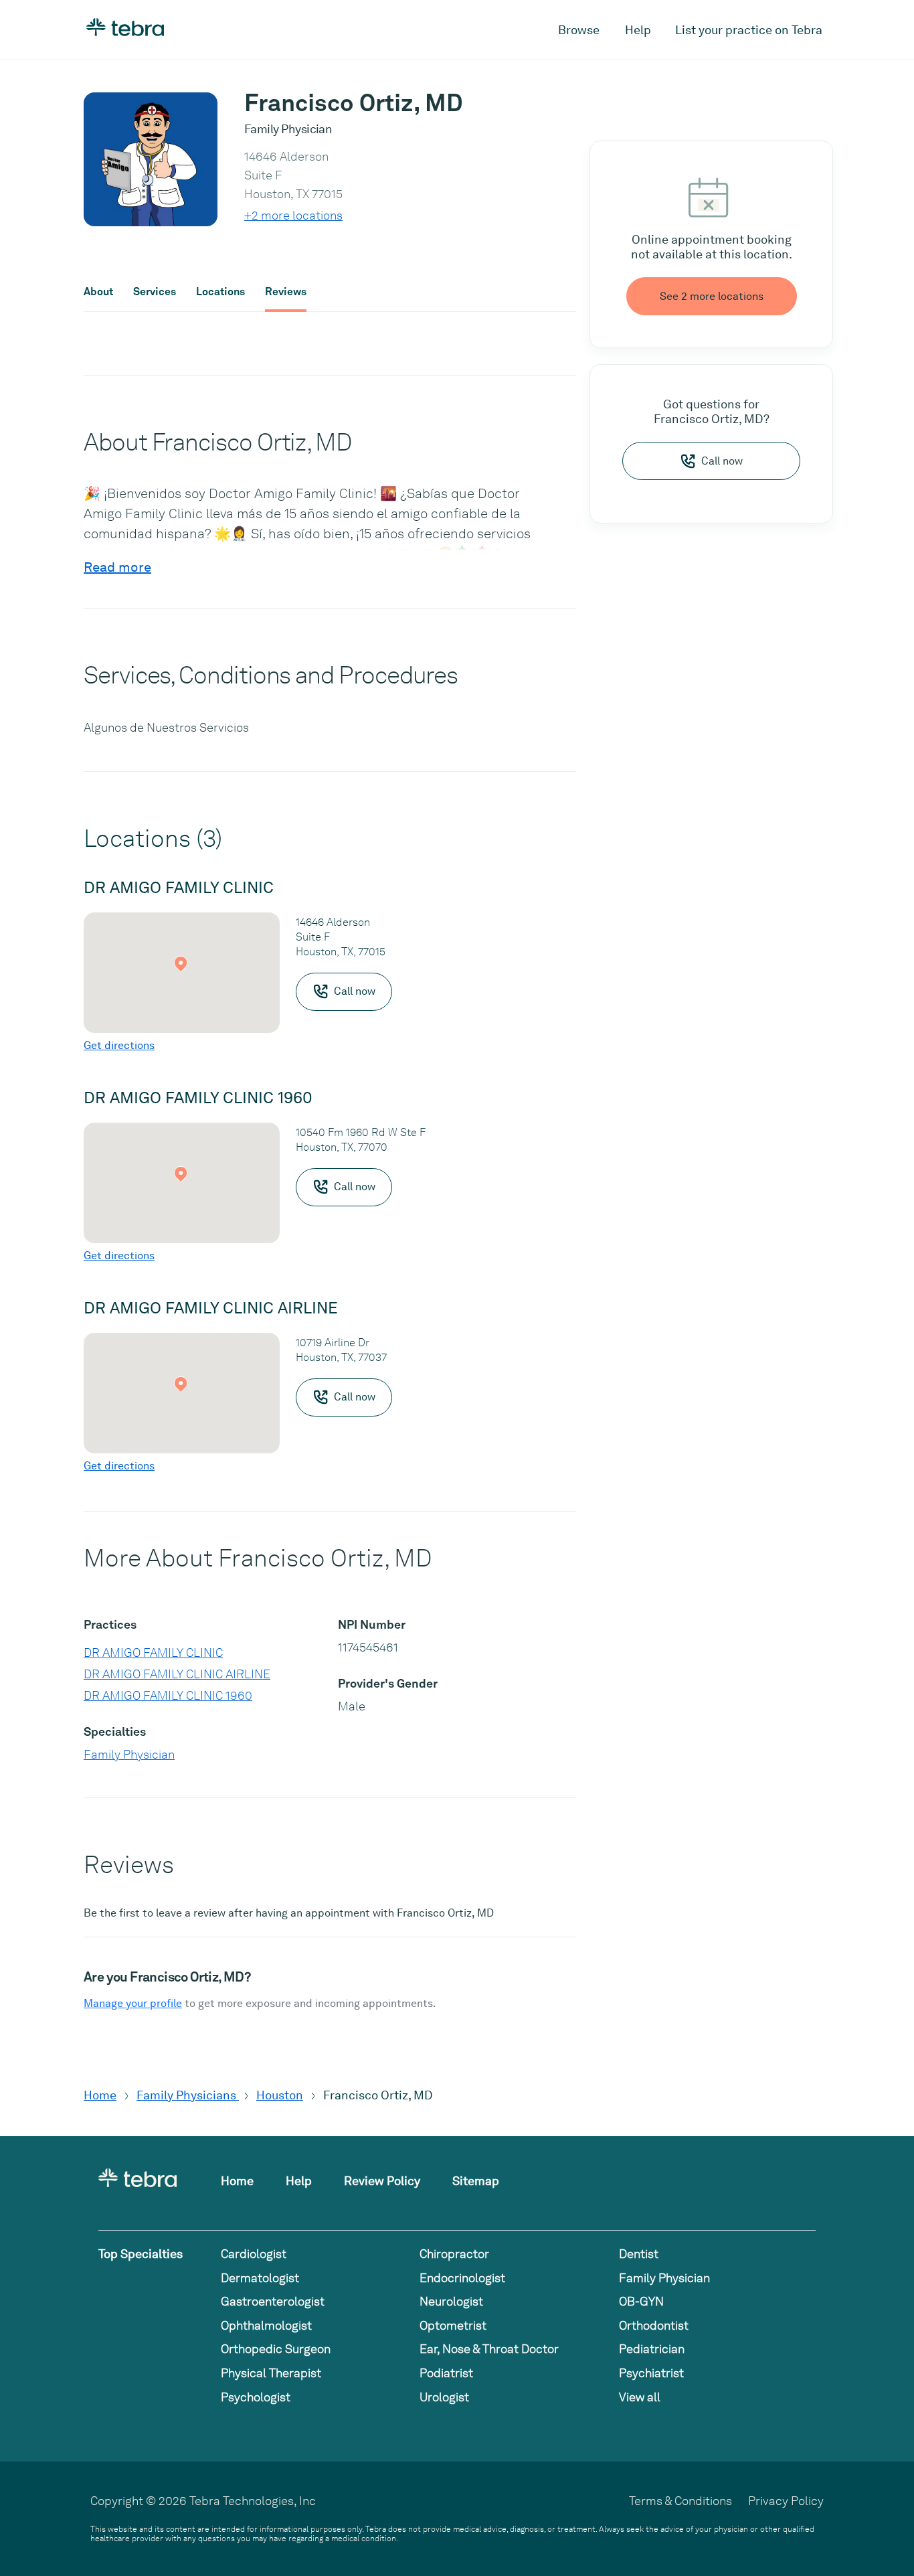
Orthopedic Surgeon (276, 2349)
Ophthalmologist (266, 2325)
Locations (220, 292)
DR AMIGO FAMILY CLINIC (153, 1653)
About (98, 292)
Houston (280, 2095)
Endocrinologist (462, 2278)
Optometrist (453, 2325)
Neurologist (451, 2301)
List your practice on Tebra (749, 30)
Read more (117, 567)
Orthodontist (654, 2325)
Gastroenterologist (273, 2301)
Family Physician (129, 1754)
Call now (722, 461)
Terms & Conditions (680, 2501)
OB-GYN (641, 2301)
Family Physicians (188, 2095)
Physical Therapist (271, 2373)
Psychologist (256, 2397)
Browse (579, 30)
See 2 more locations (712, 296)
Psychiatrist (651, 2373)
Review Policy (382, 2181)
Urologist (444, 2397)
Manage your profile (133, 2003)
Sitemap (476, 2181)
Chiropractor (454, 2254)
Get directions (119, 1045)
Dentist (639, 2254)
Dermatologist (260, 2278)
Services (155, 292)
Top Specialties (141, 2254)
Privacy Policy (786, 2501)
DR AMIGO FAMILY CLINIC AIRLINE (177, 1674)
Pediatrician (652, 2349)
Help (638, 30)
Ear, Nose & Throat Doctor (489, 2349)
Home (100, 2095)
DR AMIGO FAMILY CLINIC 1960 (168, 1695)
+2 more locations (293, 215)
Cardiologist (254, 2254)
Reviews (286, 292)
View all (640, 2397)
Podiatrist (446, 2373)
